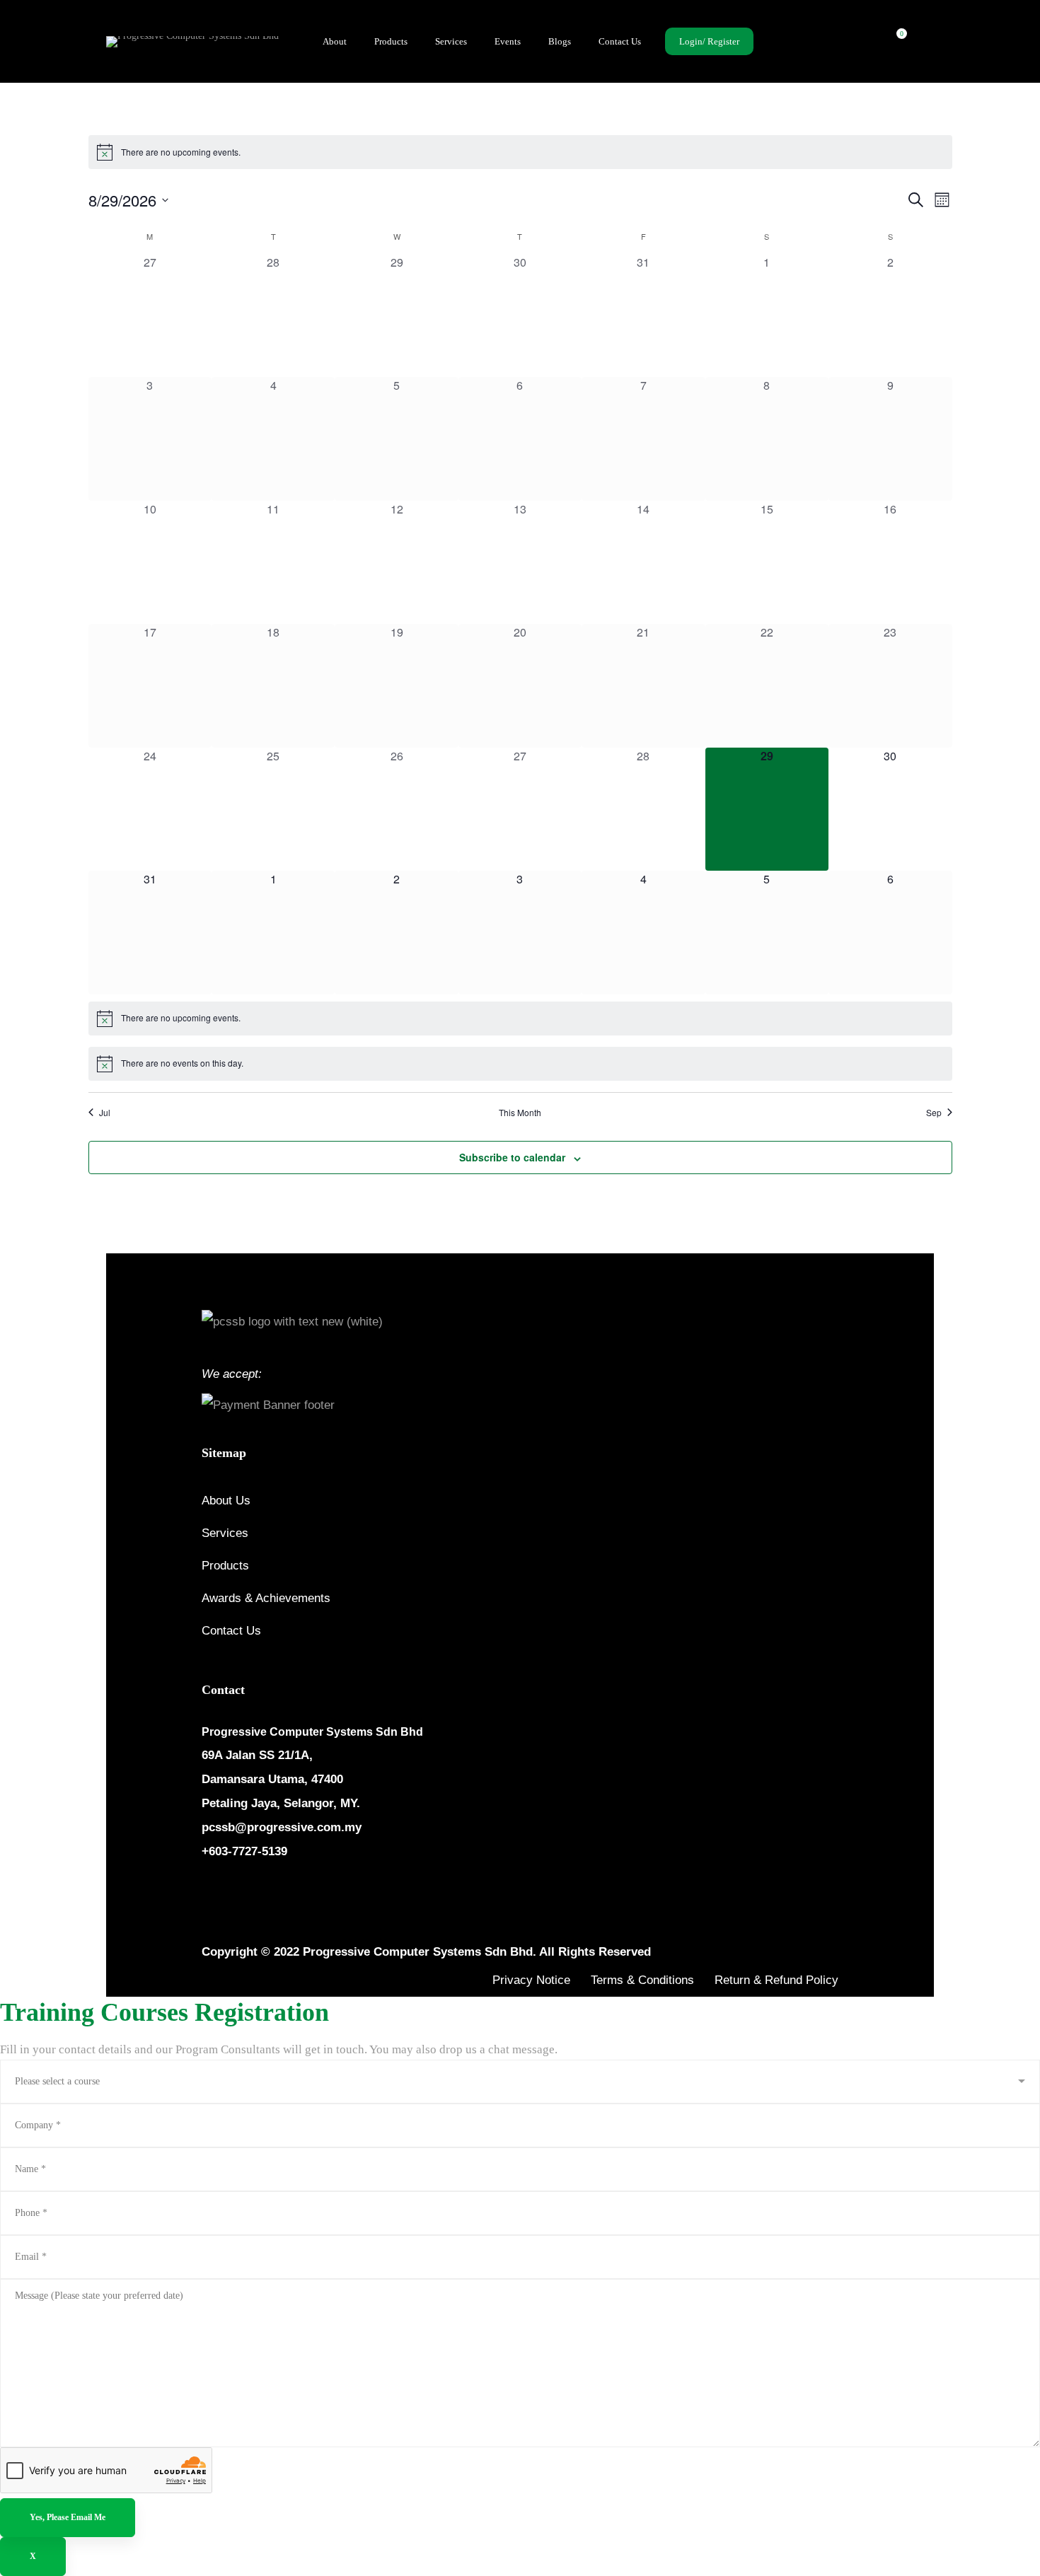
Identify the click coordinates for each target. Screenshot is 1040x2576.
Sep (934, 1113)
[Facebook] (207, 1894)
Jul (105, 1113)
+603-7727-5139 (244, 1851)
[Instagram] (241, 1894)
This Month (520, 1113)
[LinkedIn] (275, 1894)
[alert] (520, 152)
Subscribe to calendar (512, 1157)
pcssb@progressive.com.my (282, 1827)
